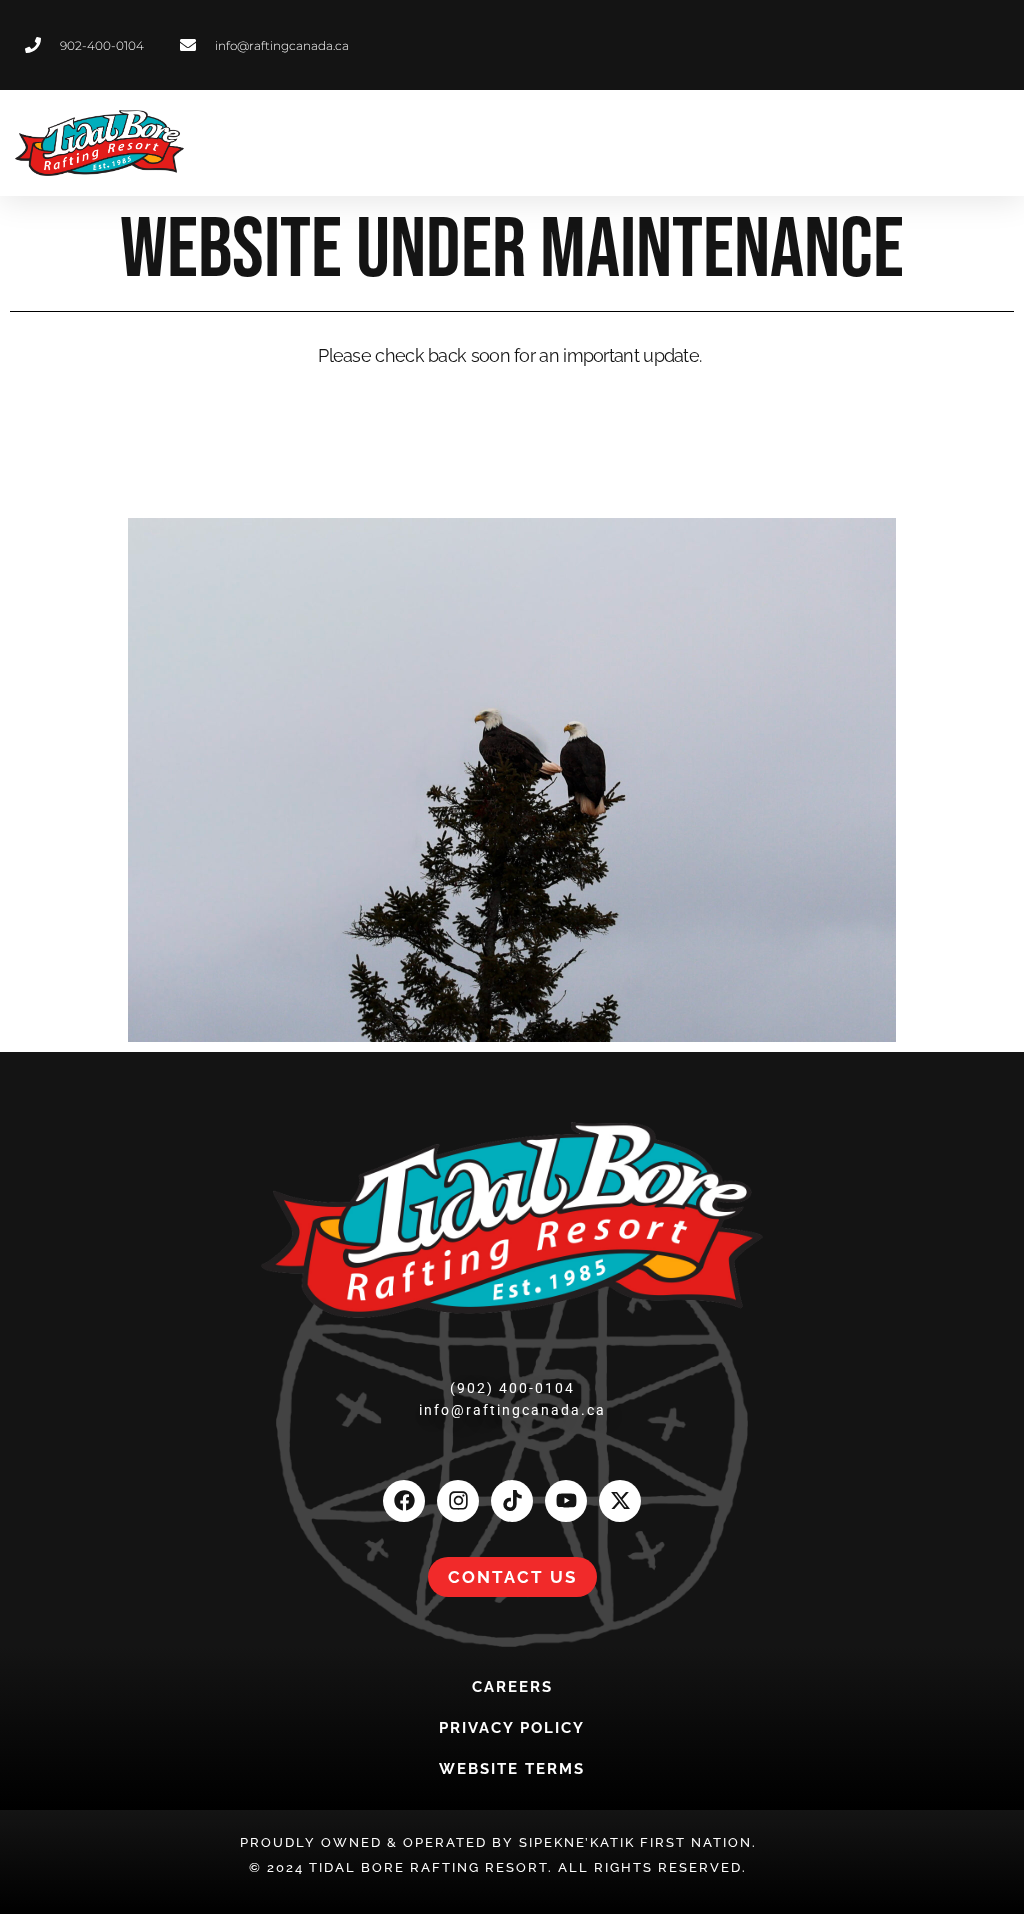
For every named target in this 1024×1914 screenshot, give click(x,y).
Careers (512, 1687)
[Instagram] (458, 1501)
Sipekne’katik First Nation (635, 1842)
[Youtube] (566, 1501)
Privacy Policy (512, 1728)
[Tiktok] (512, 1501)
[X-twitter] (620, 1501)
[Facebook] (404, 1501)
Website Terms (512, 1769)
